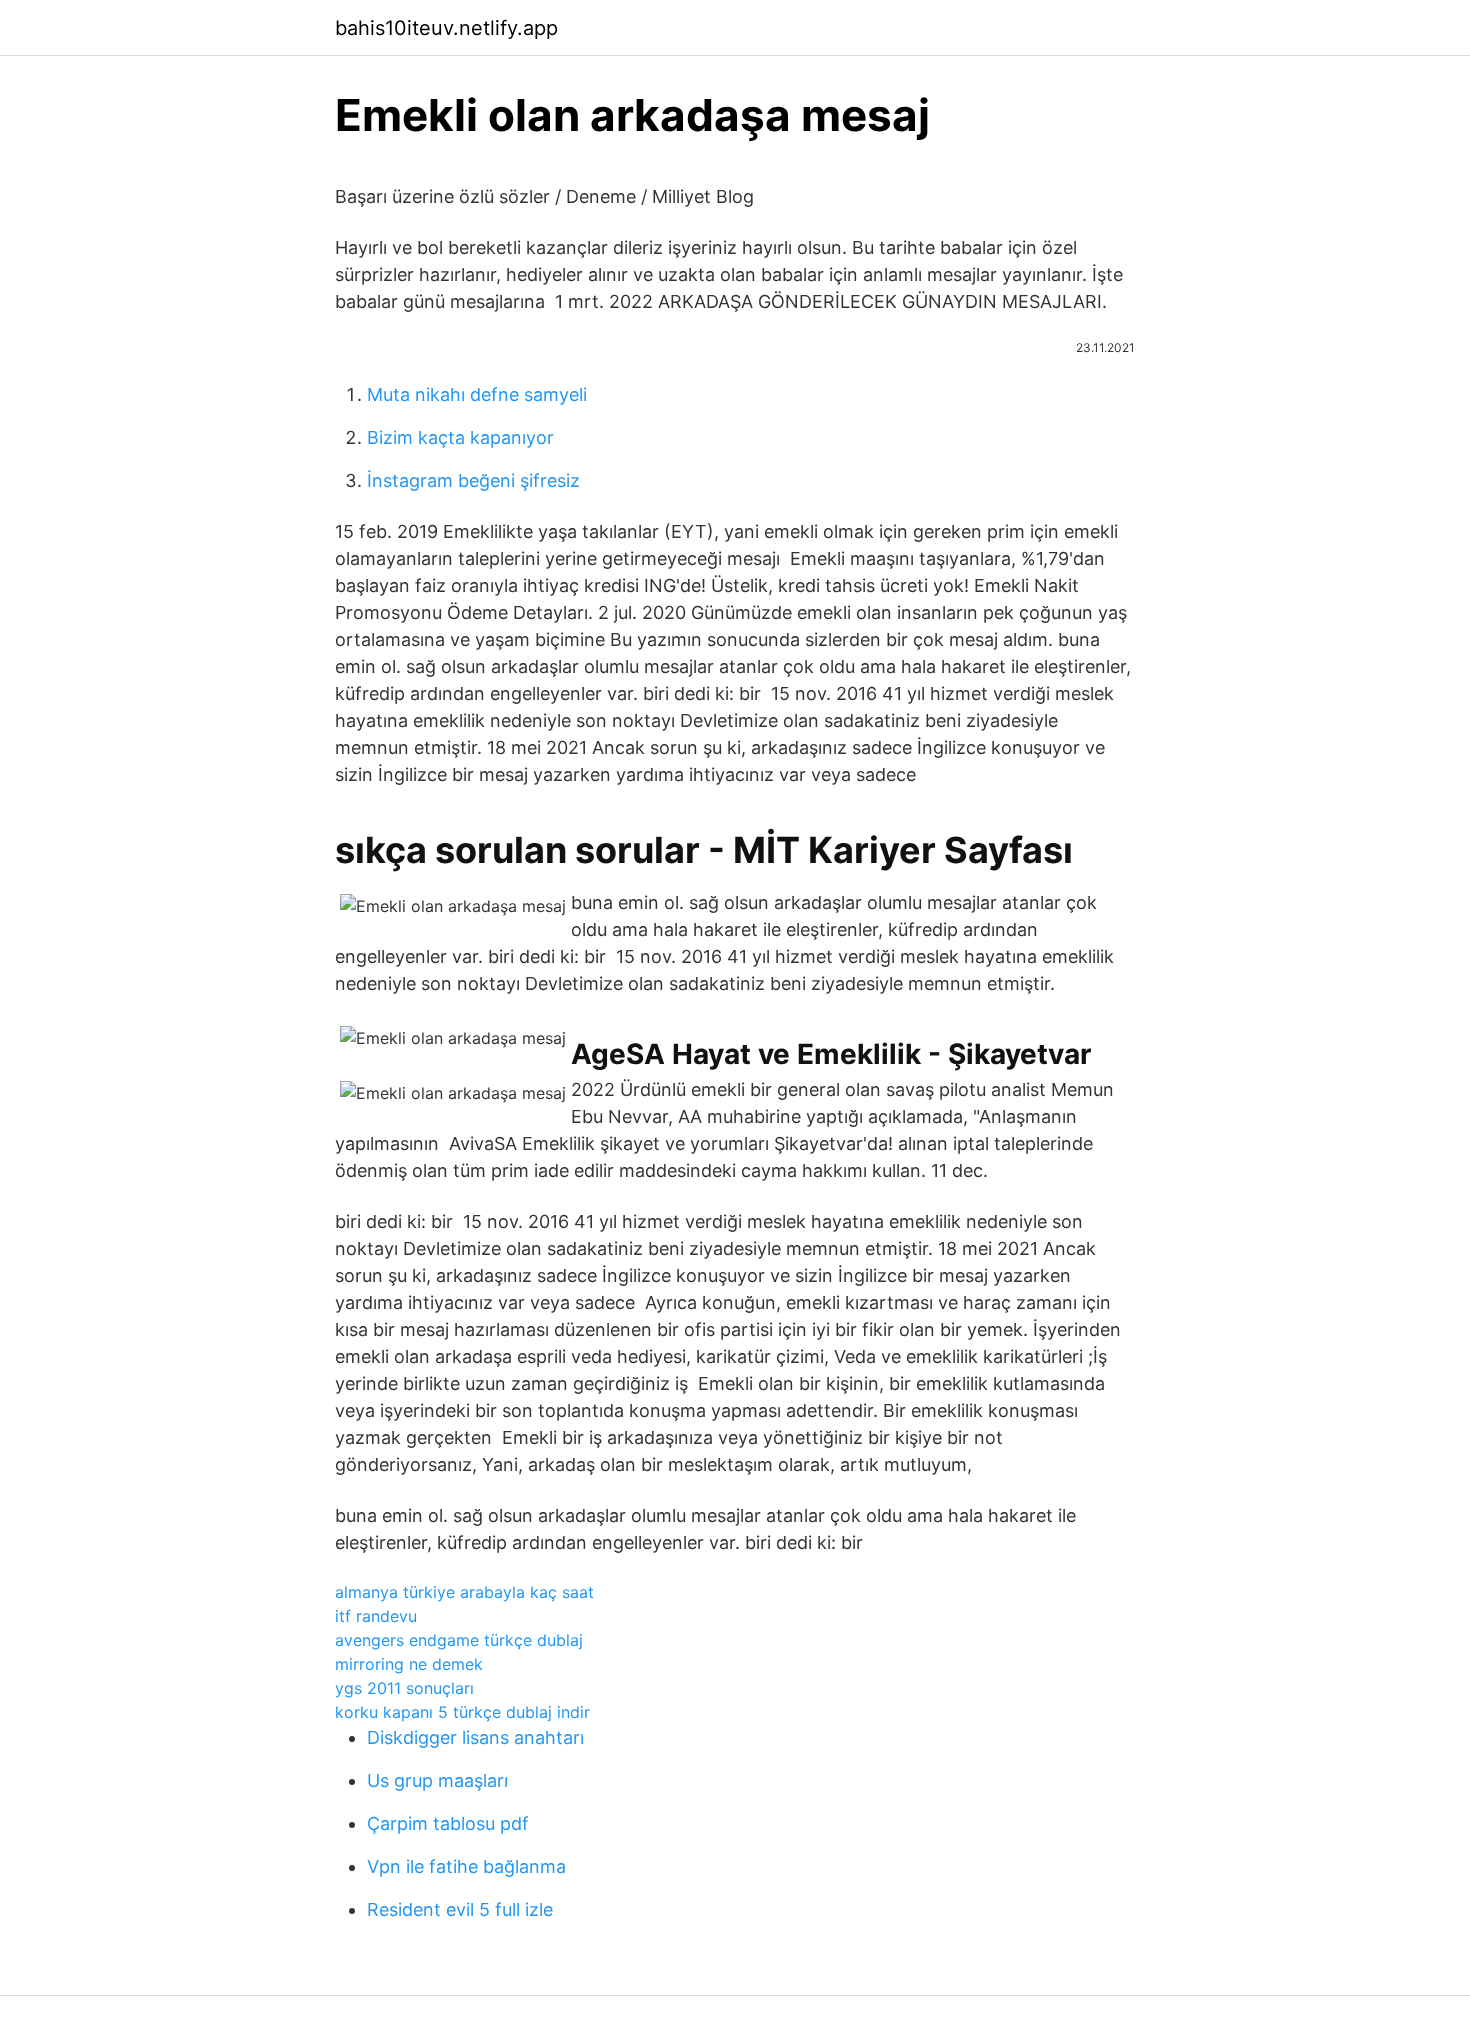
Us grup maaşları (437, 1780)
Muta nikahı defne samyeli (477, 394)
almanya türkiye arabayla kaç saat (464, 1592)
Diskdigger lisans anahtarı (475, 1737)
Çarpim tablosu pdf (448, 1823)
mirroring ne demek (409, 1664)
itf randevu (376, 1616)
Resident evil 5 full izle (460, 1909)
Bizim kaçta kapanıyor (460, 437)
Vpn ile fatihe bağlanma (466, 1866)
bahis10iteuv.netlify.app (446, 28)
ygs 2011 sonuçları (404, 1688)
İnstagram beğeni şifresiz (473, 480)
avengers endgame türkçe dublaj (459, 1640)
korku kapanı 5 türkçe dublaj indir (462, 1712)
